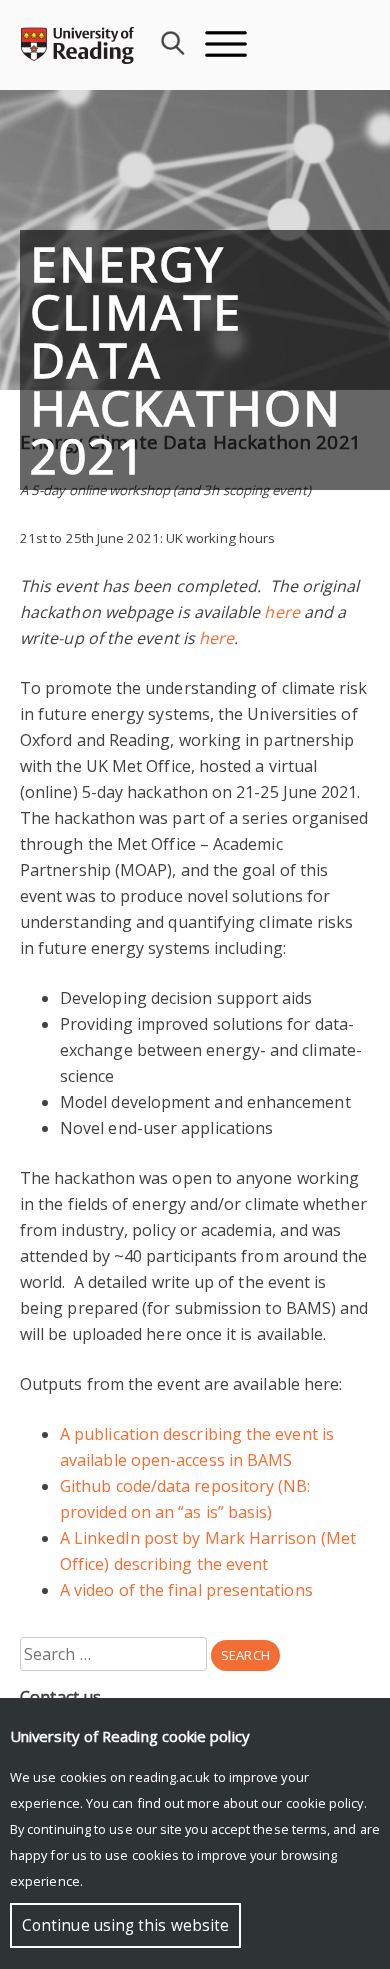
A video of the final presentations (186, 1590)
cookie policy (325, 1803)
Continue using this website (125, 1925)
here (281, 612)
